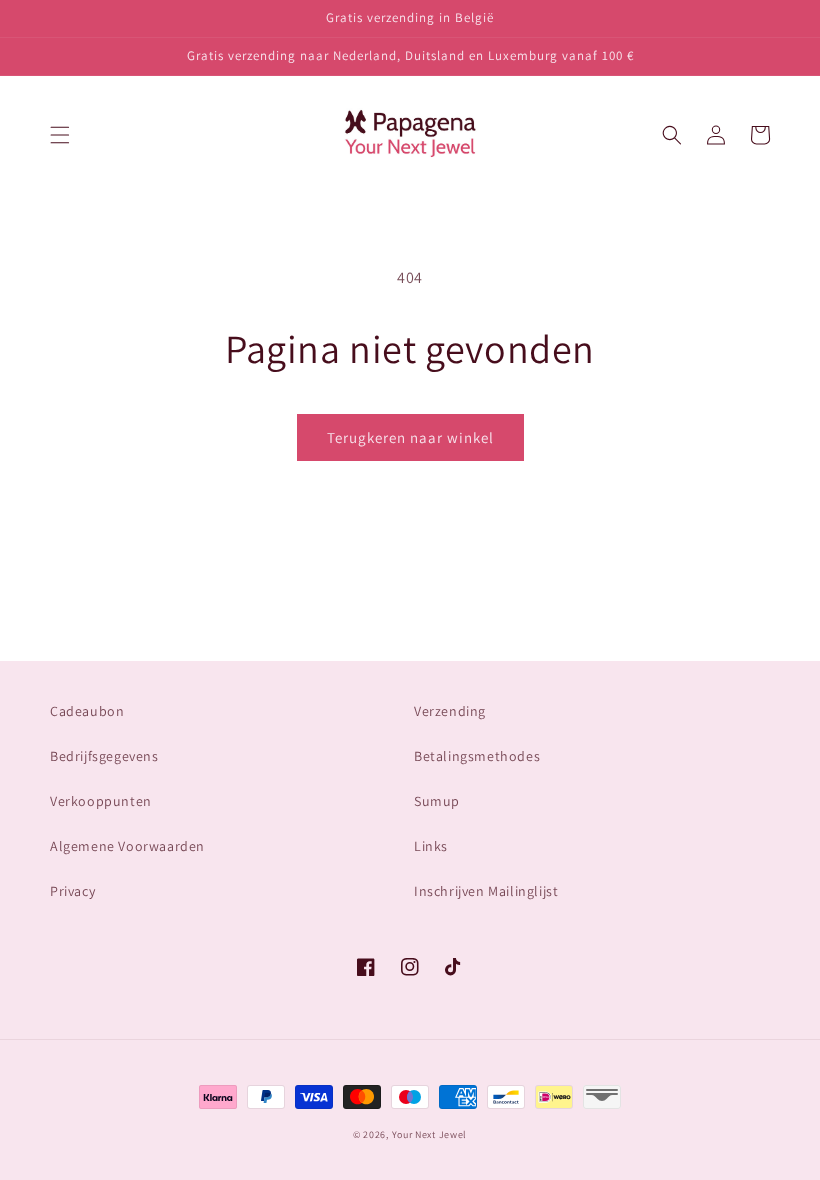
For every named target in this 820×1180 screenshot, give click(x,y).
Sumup (437, 801)
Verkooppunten (101, 801)
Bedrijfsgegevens (104, 756)
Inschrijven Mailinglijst (486, 891)
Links (431, 846)
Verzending (450, 711)
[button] (60, 135)
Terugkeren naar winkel (410, 437)
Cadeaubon (87, 711)
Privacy (72, 891)
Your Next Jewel (430, 1134)
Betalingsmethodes (477, 756)
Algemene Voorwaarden (127, 846)
